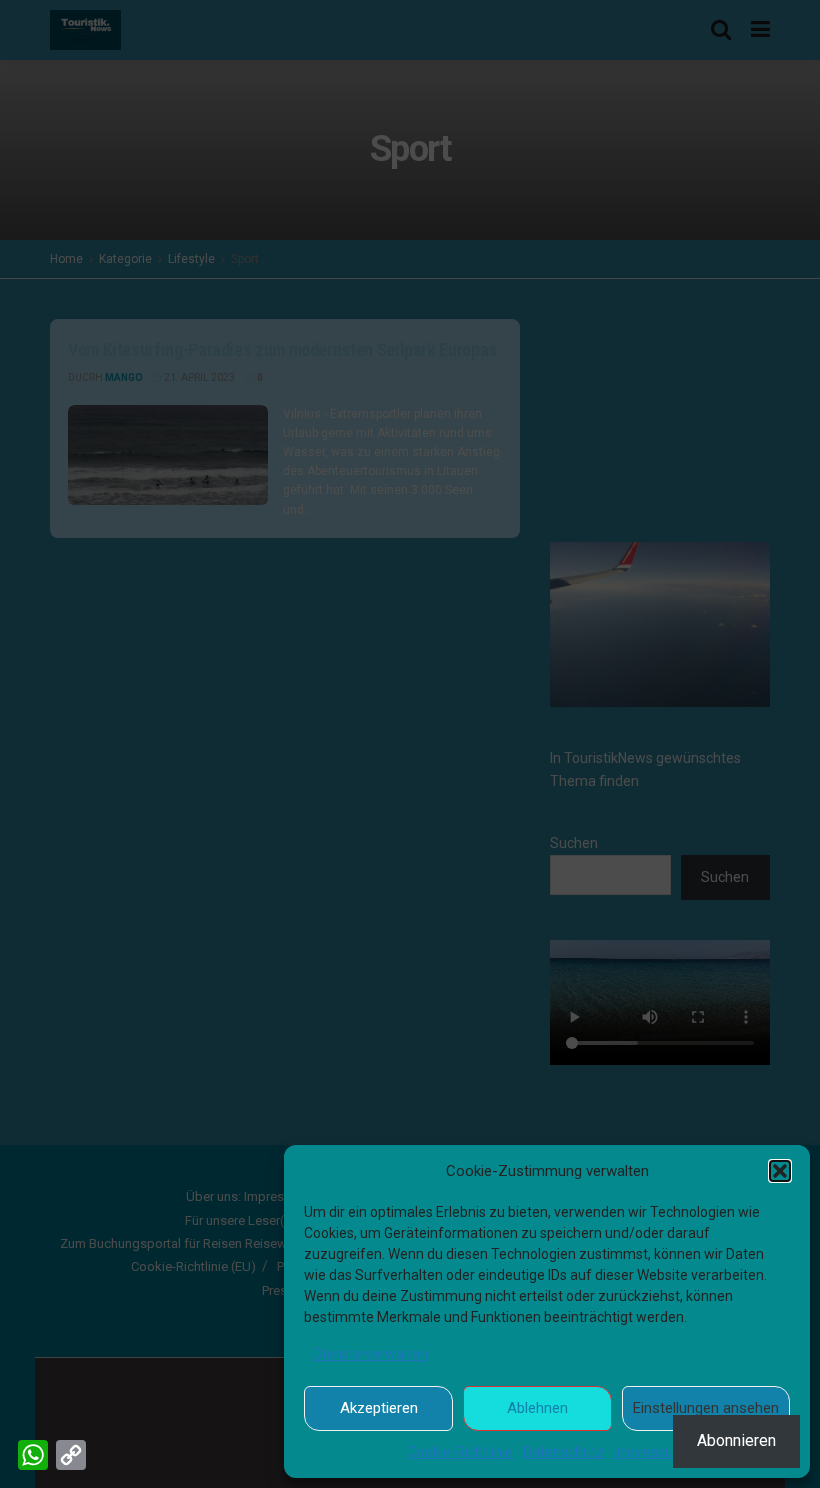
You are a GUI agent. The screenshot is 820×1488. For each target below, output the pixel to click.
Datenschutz (563, 1452)
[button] (780, 1171)
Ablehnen (537, 1408)
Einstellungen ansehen (706, 1408)
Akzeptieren (379, 1408)
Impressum (650, 1452)
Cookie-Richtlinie (460, 1452)
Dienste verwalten (371, 1354)
